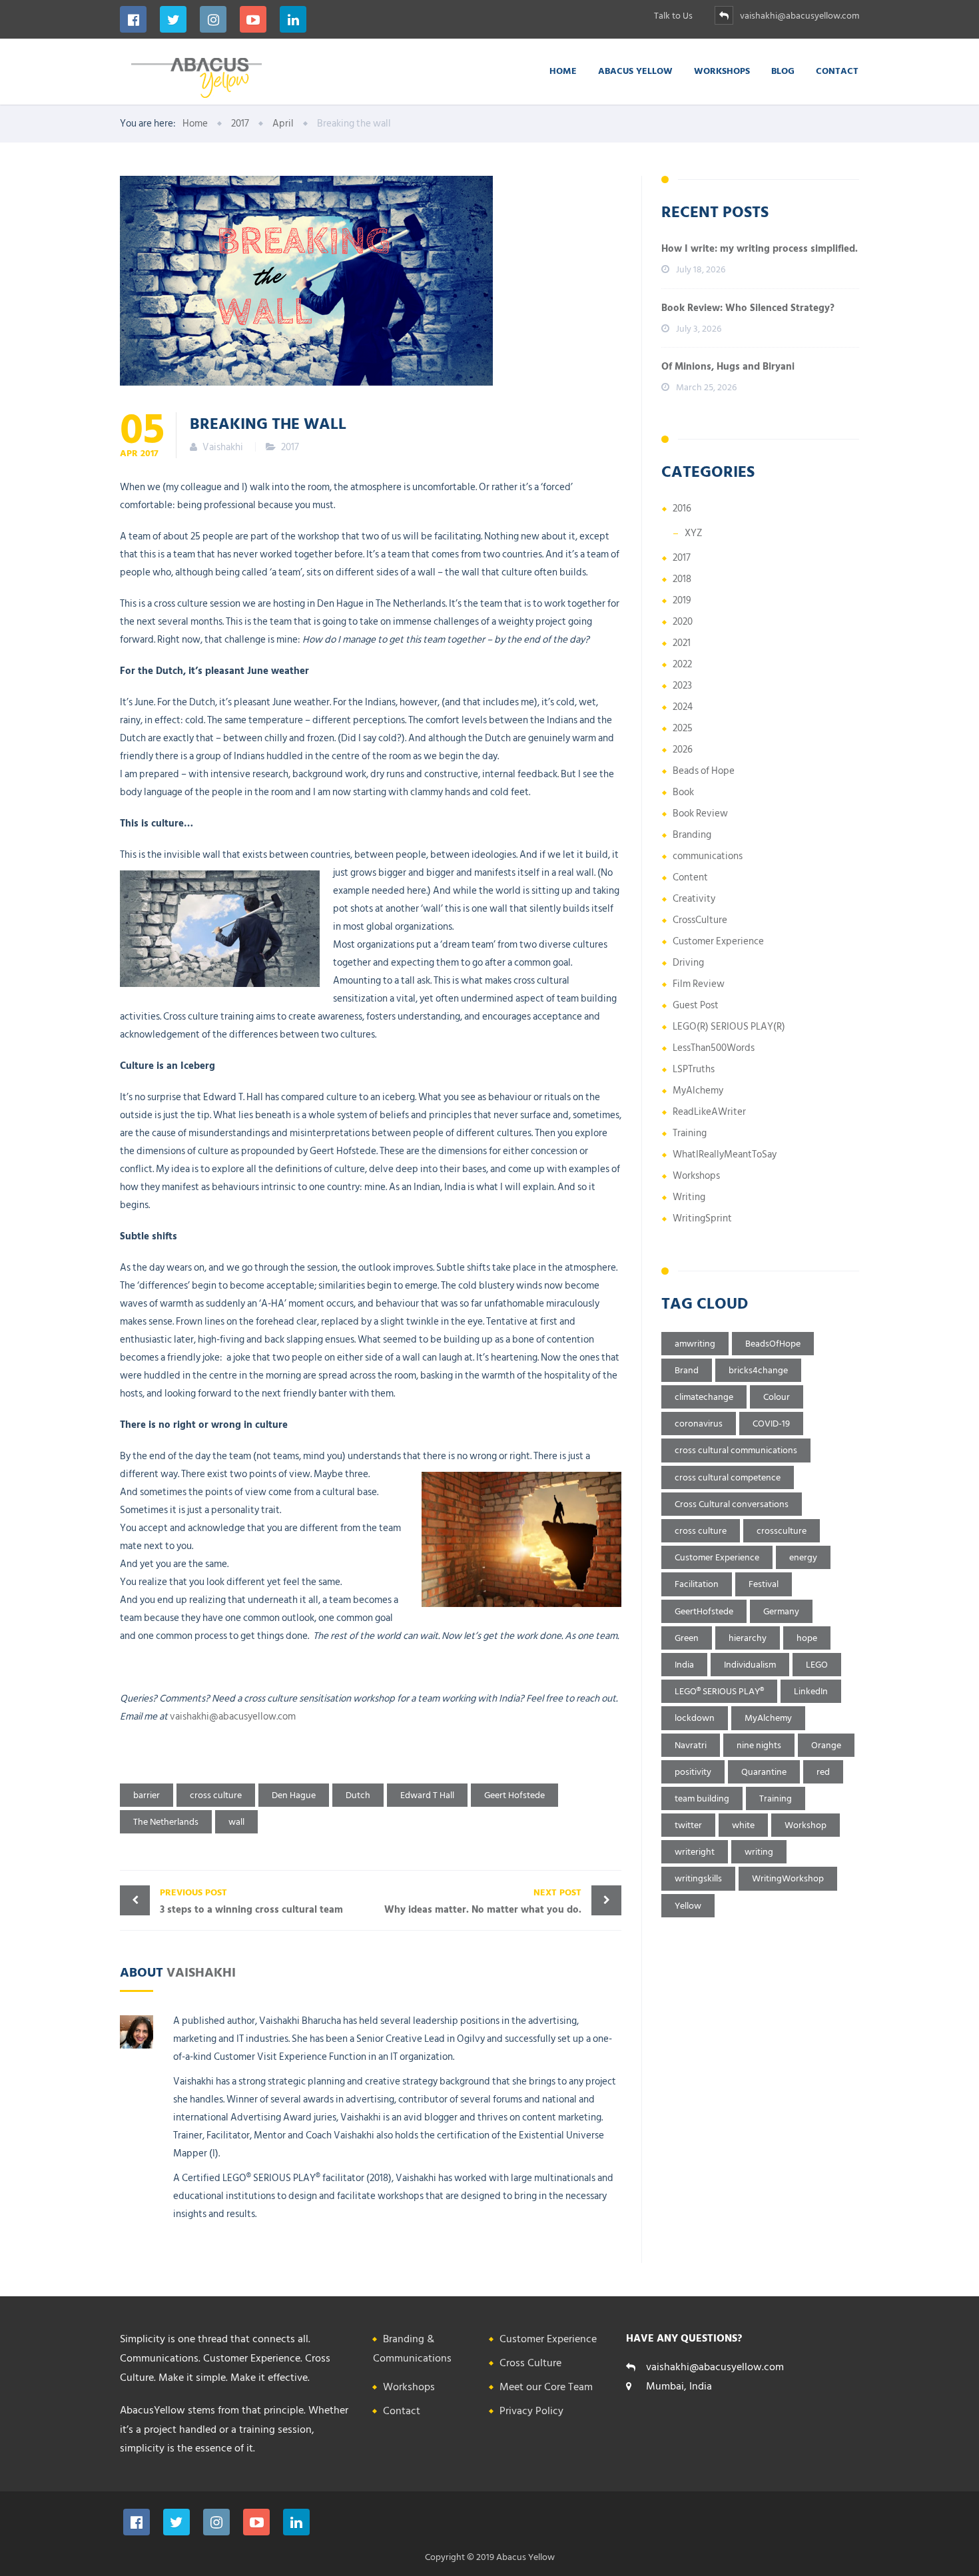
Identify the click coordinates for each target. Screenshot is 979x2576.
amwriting (695, 1344)
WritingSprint (702, 1218)
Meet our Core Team (546, 2387)
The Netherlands (166, 1822)
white (743, 1825)
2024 (683, 707)
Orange (826, 1745)
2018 (682, 579)
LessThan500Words (714, 1048)
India (684, 1665)
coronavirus (699, 1424)
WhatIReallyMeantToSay (725, 1154)
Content (690, 877)
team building (702, 1798)
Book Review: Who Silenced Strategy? (748, 308)
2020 (683, 622)
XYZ (694, 533)
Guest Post (696, 1005)
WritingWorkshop (788, 1878)
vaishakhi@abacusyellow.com (233, 1717)
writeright (695, 1852)
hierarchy (748, 1638)
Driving (688, 963)
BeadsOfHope (773, 1344)
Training (690, 1133)
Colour (777, 1397)
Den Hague (294, 1795)
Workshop (806, 1825)
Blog (783, 70)
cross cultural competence (728, 1477)
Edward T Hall (427, 1795)
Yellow (688, 1906)
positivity (693, 1772)
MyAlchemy (698, 1091)
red (823, 1772)
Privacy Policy (531, 2411)
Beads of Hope (704, 771)
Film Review (699, 984)
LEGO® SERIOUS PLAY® (719, 1691)
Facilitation (697, 1584)
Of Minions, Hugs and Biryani (728, 367)
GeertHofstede (704, 1611)
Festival (764, 1584)
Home (563, 70)
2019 (682, 600)
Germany (781, 1611)
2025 (683, 728)
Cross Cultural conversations (732, 1504)
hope (807, 1638)
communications (708, 856)
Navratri (691, 1745)
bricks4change (758, 1370)
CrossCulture (700, 920)
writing (759, 1852)
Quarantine (764, 1772)
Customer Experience (718, 941)
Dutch (358, 1795)
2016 (682, 508)
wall (236, 1822)
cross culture (216, 1795)
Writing (689, 1197)
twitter (688, 1825)
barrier (147, 1795)
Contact (837, 70)
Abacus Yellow (635, 70)
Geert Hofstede (514, 1795)
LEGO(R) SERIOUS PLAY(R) (729, 1027)
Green (687, 1638)
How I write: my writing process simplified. (760, 249)
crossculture (782, 1531)
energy (803, 1557)
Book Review (700, 813)
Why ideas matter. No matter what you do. (483, 1901)
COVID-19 (771, 1424)
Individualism (750, 1665)
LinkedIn (811, 1691)
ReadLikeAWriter (709, 1112)
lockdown (695, 1718)
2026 (683, 750)
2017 (290, 447)
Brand (687, 1370)
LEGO (817, 1665)
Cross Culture (530, 2363)
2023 (682, 686)
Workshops (722, 70)
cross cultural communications (736, 1450)
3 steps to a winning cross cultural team (251, 1901)
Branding (692, 835)
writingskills (698, 1878)
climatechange (704, 1397)
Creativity (694, 899)
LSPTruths (694, 1069)
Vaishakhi (201, 1971)
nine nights (759, 1745)
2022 (682, 664)
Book (683, 792)
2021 (682, 643)
